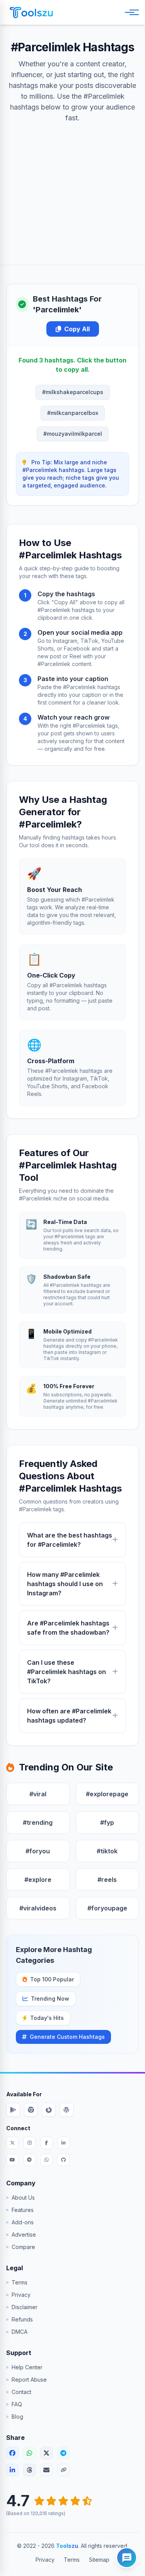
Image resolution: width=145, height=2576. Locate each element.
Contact (21, 2392)
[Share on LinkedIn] (12, 2470)
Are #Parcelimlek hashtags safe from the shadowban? (68, 1628)
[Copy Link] (63, 2470)
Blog (17, 2417)
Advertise (24, 2235)
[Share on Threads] (29, 2470)
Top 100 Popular (52, 1979)
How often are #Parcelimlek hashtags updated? (69, 1716)
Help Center (27, 2367)
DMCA (20, 2332)
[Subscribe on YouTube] (12, 2160)
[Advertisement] (72, 186)
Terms (20, 2282)
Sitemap (99, 2560)
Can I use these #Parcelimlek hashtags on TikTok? (67, 1672)
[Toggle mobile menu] (130, 12)
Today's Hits (47, 2018)
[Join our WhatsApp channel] (46, 2160)
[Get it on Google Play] (13, 2110)
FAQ (17, 2404)
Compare (23, 2247)
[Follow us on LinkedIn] (63, 2143)
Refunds (22, 2319)
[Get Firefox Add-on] (49, 2110)
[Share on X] (46, 2453)
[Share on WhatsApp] (29, 2453)
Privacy (21, 2295)
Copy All (77, 329)
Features (23, 2210)
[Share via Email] (46, 2470)
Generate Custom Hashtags (67, 2037)
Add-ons (23, 2222)
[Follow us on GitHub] (63, 2160)
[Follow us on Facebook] (46, 2143)
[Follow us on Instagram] (29, 2143)
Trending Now (50, 1999)
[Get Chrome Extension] (31, 2110)
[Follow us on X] (12, 2143)
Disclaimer (25, 2307)
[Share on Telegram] (63, 2453)
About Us (23, 2198)
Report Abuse (29, 2380)
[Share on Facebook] (12, 2453)
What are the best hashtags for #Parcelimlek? (70, 1540)
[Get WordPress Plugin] (67, 2110)
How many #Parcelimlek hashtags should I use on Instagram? (65, 1584)
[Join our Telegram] (29, 2160)
